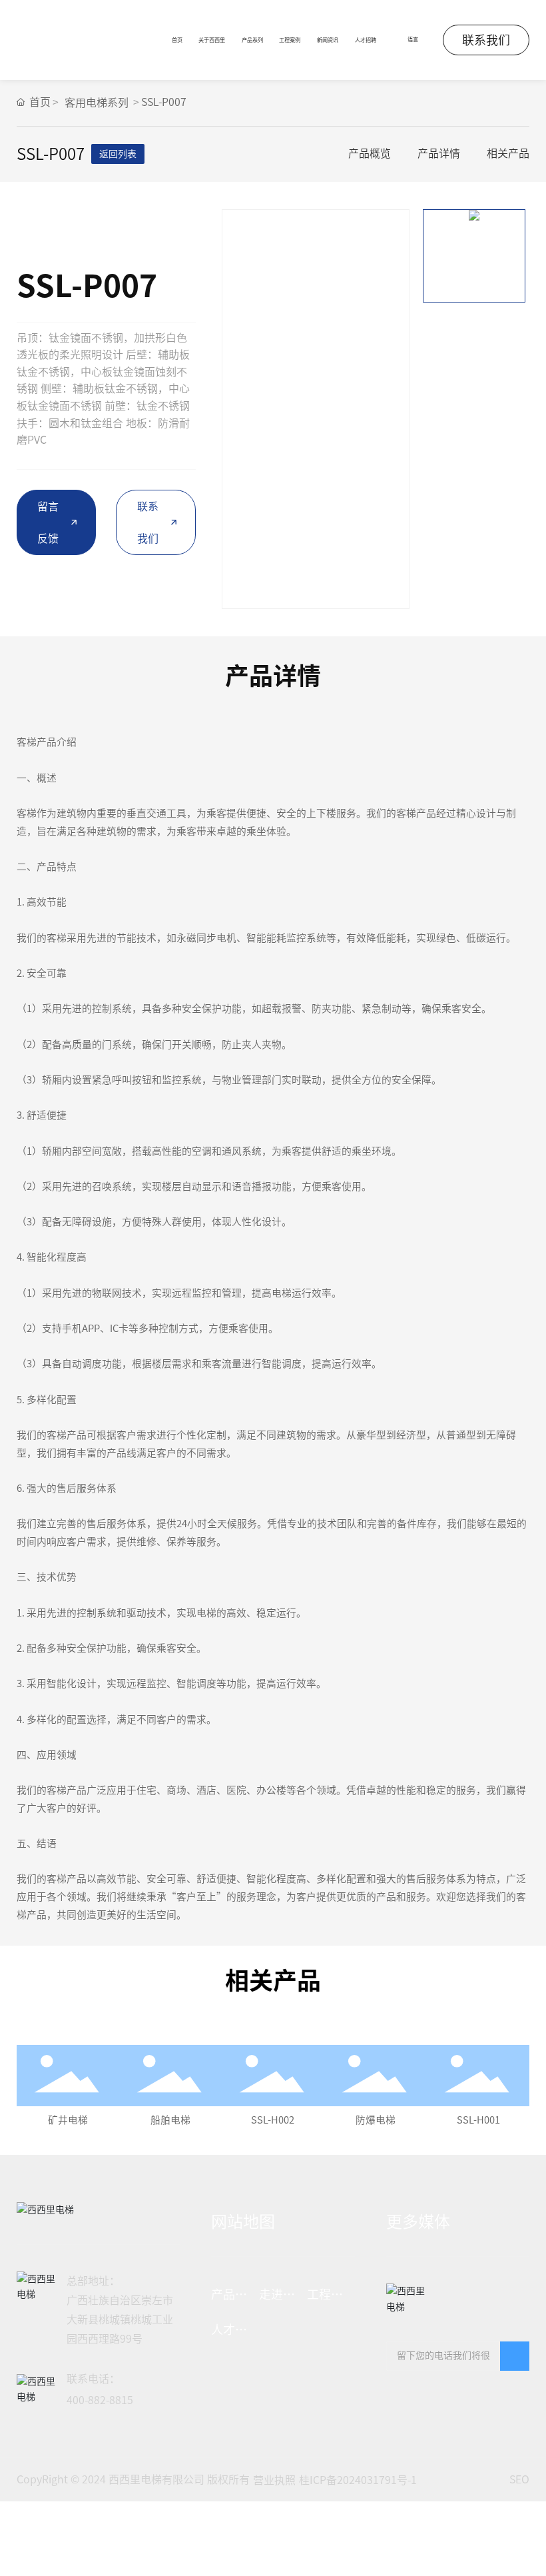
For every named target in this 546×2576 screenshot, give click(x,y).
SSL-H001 (478, 2120)
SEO (519, 2479)
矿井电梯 (68, 2120)
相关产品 (508, 153)
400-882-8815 (100, 2400)
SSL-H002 (273, 2120)
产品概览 (370, 153)
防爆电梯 (376, 2120)
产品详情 (439, 153)
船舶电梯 (170, 2120)
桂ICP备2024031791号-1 (358, 2480)
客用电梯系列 (97, 103)
